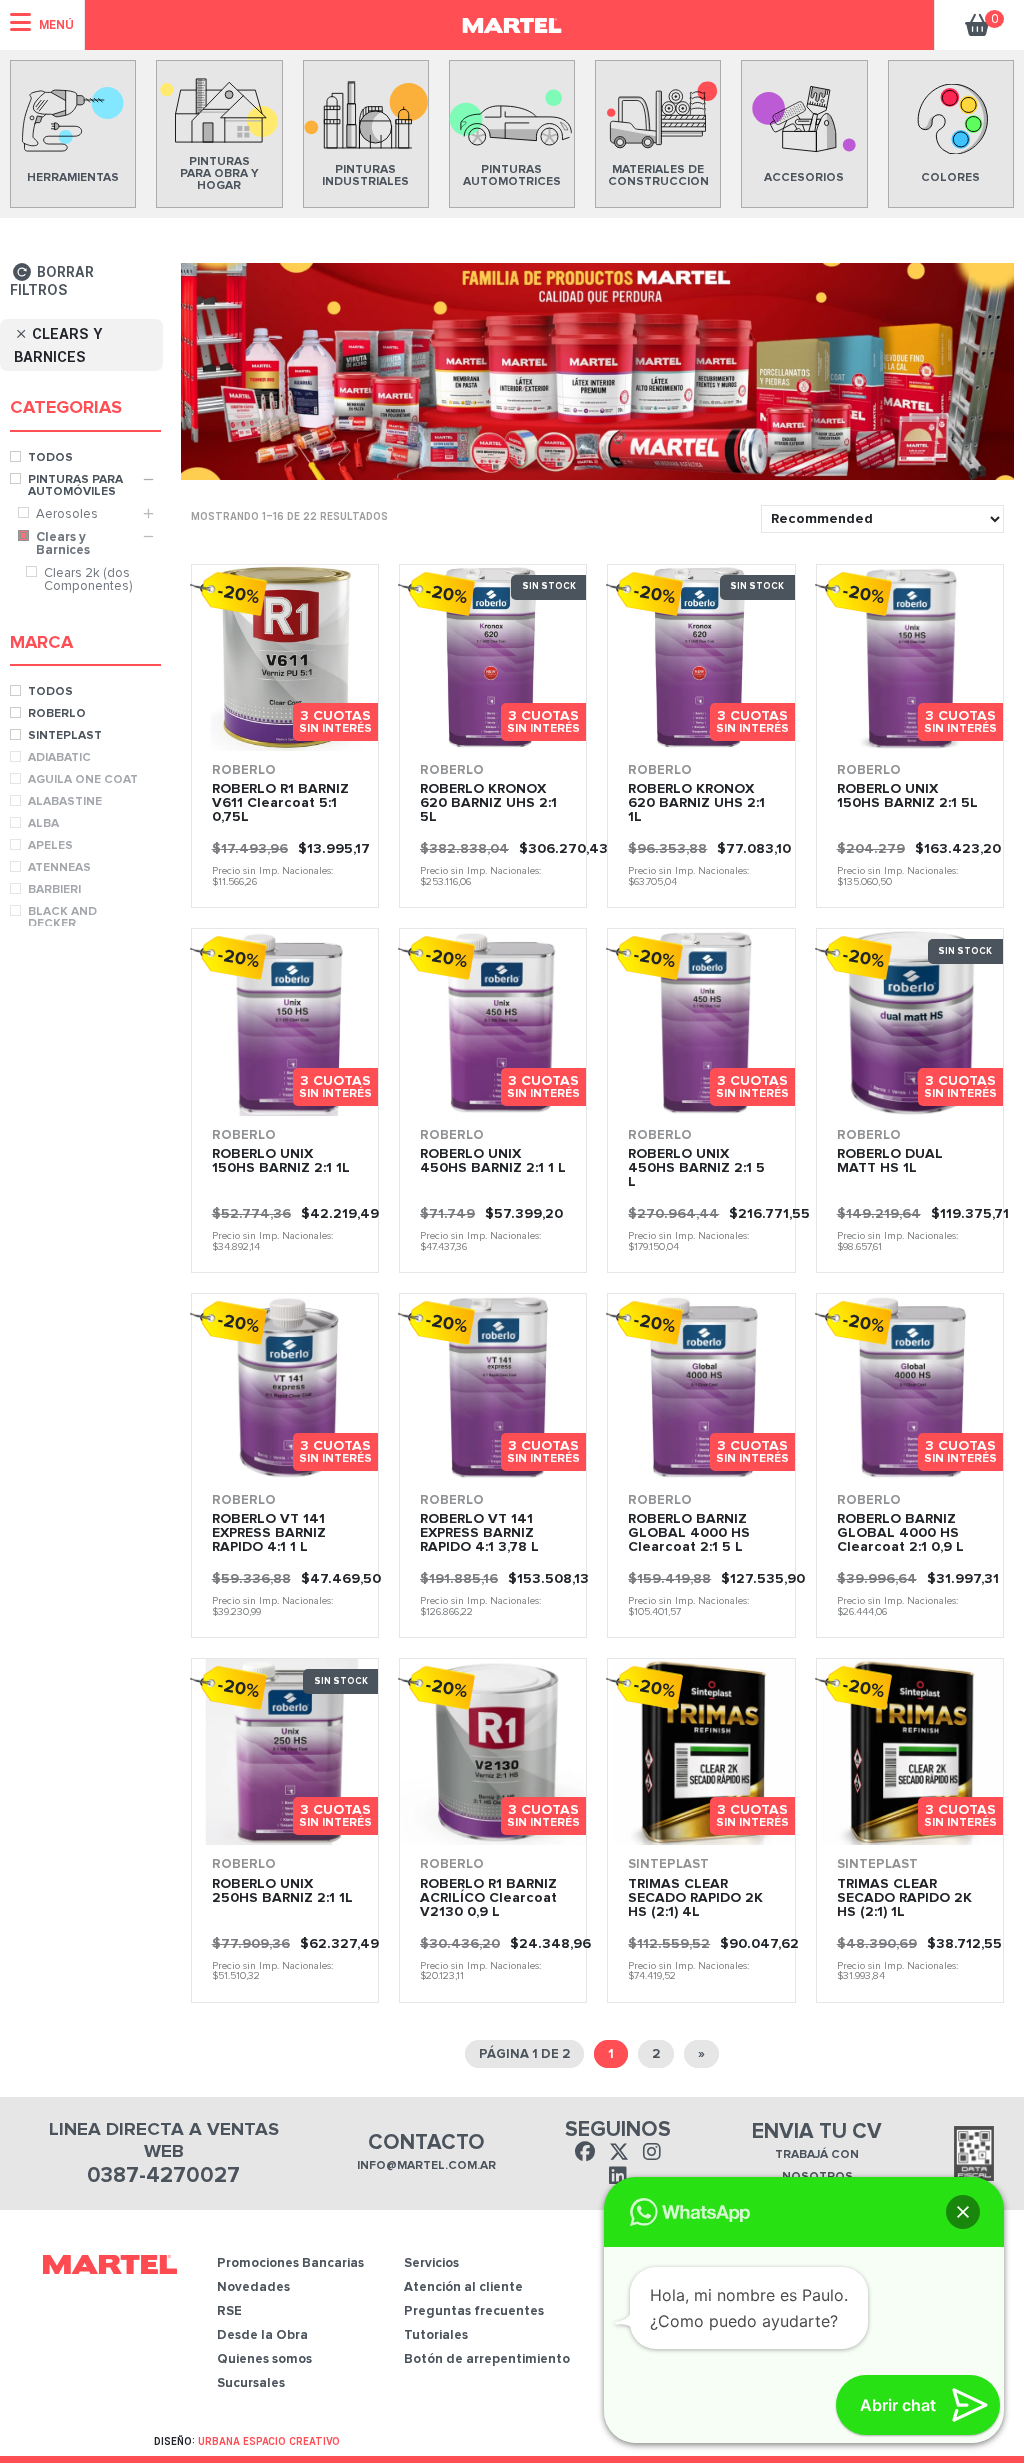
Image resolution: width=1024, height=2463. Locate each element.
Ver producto (231, 730)
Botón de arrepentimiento (487, 2359)
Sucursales (251, 2383)
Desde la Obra (262, 2335)
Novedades (253, 2287)
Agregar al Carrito (533, 730)
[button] (963, 2212)
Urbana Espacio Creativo (269, 2441)
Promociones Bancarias (290, 2263)
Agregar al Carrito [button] (325, 730)
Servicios (431, 2263)
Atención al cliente (463, 2287)
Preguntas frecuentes (474, 2311)
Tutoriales (436, 2335)
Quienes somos (264, 2359)
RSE (229, 2311)
